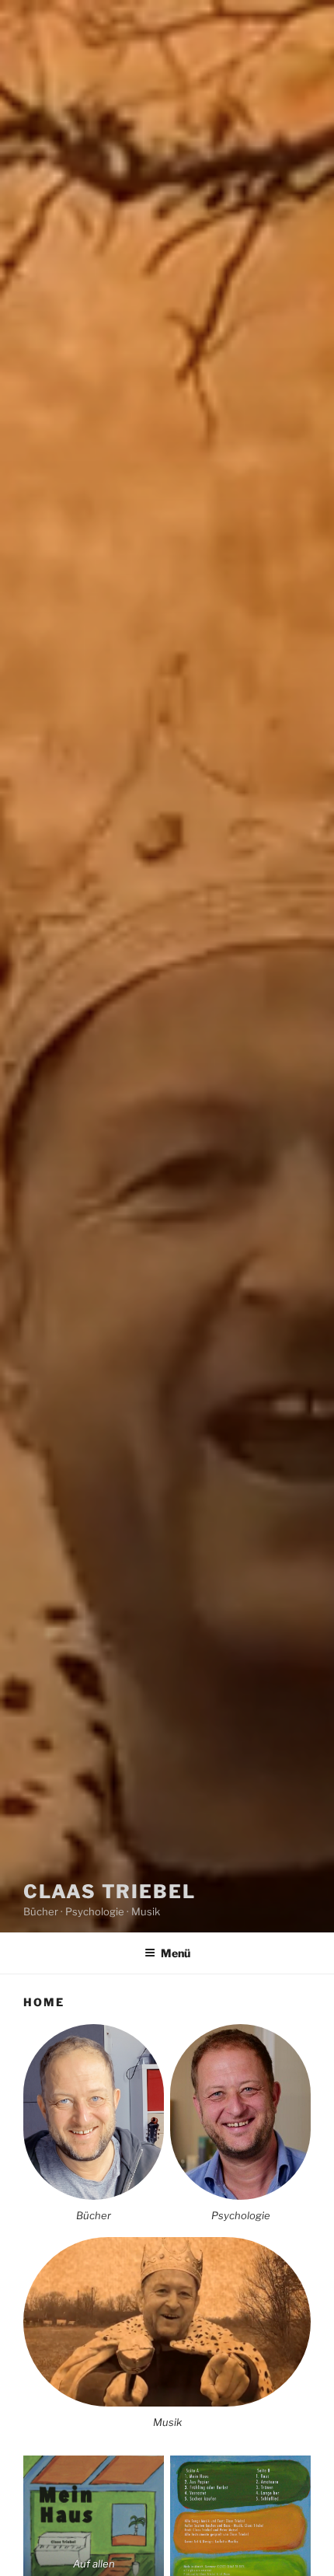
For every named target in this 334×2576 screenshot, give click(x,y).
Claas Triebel (110, 1892)
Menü (176, 1953)
